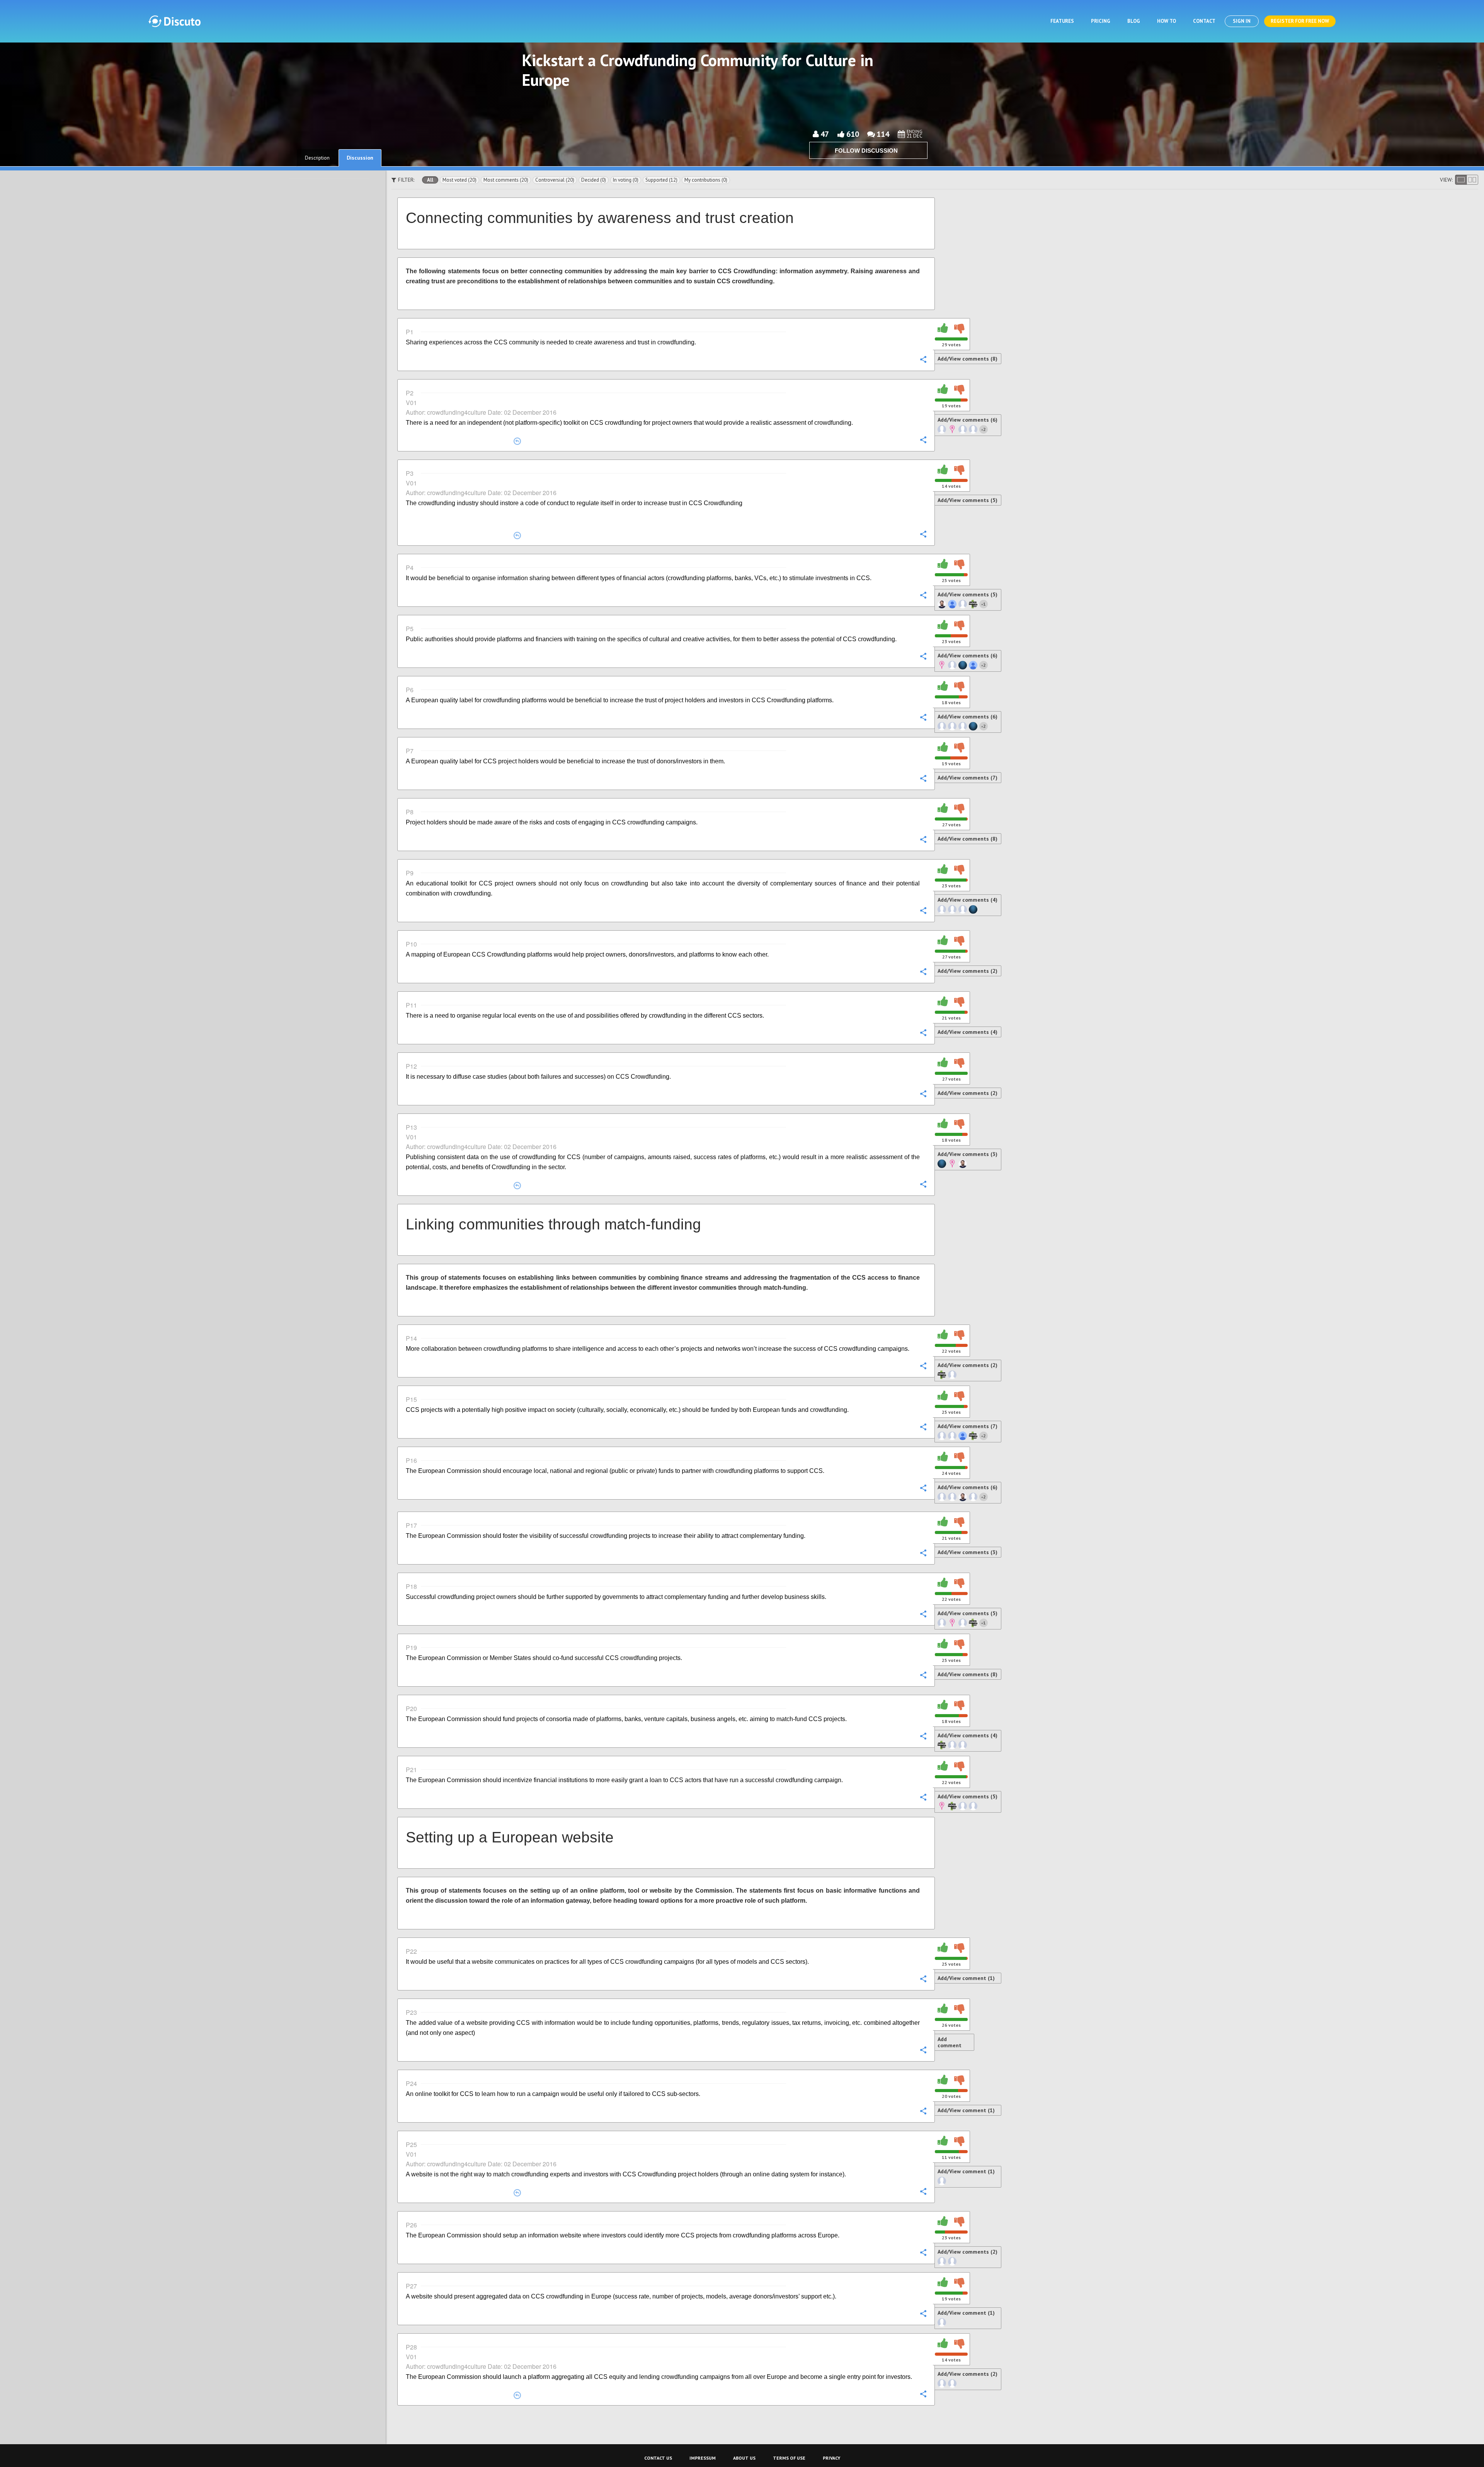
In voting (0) (626, 180)
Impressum (703, 2458)
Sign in (1242, 21)
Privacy (831, 2458)
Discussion (360, 158)
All (430, 180)
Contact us (658, 2458)
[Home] (174, 21)
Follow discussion (866, 151)
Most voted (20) (459, 180)
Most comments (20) (506, 180)
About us (744, 2458)
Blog (1134, 21)
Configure (923, 359)
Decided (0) (594, 180)
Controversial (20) (555, 180)
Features (1062, 21)
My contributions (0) (706, 180)
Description (317, 158)
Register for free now (1300, 21)
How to (1167, 21)
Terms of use (789, 2458)
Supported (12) (661, 180)
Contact (1204, 21)
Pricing (1101, 21)
